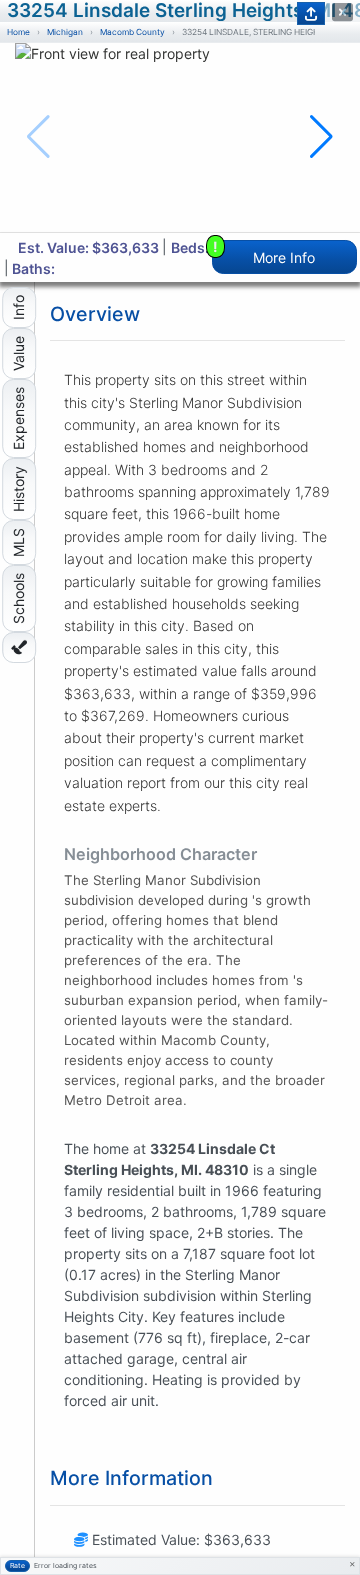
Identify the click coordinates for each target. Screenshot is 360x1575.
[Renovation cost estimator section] (19, 647)
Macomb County (132, 32)
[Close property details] (342, 12)
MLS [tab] (18, 542)
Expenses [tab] (18, 418)
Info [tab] (18, 307)
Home (18, 32)
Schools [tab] (18, 598)
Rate (17, 1565)
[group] (180, 137)
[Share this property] (311, 13)
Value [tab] (18, 353)
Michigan (65, 32)
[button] (321, 137)
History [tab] (18, 489)
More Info (264, 252)
